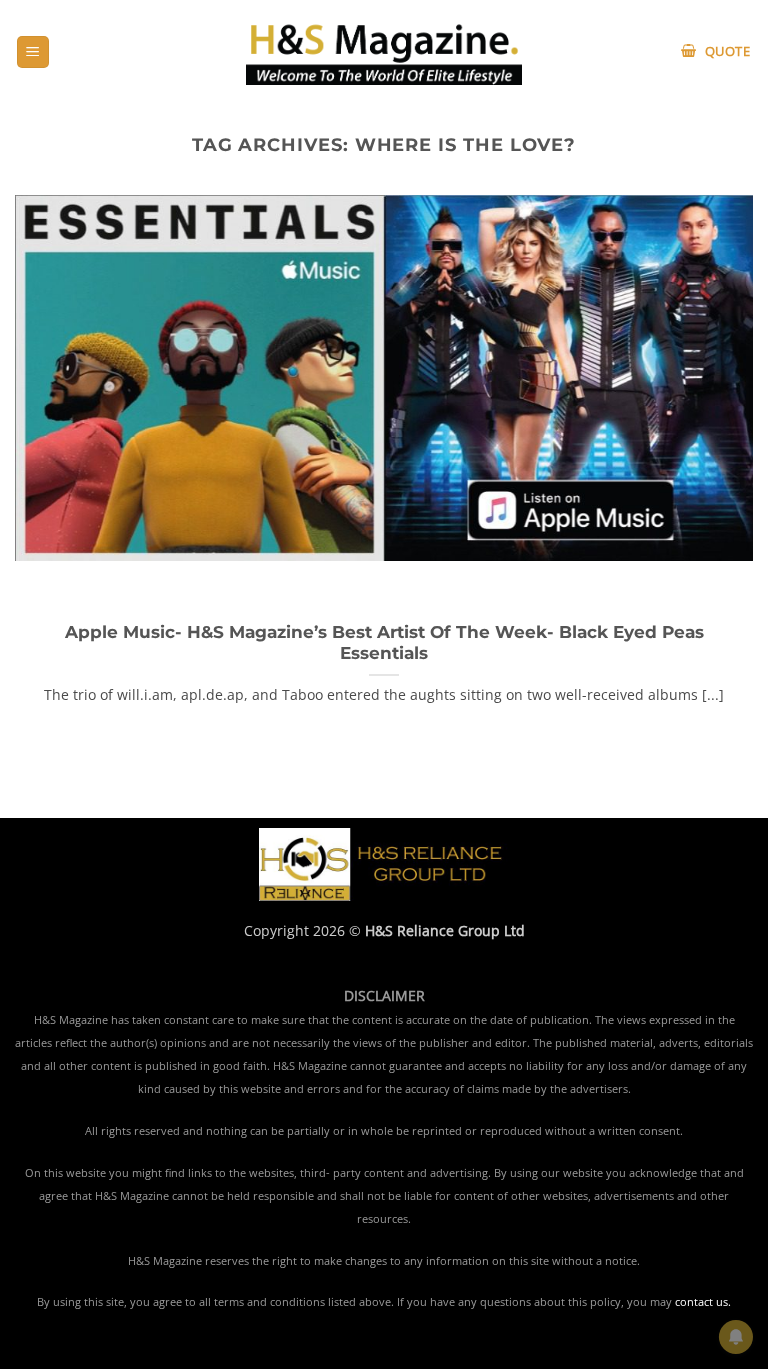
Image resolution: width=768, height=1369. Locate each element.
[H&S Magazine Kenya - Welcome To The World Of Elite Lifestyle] (384, 51)
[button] (33, 52)
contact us (701, 1302)
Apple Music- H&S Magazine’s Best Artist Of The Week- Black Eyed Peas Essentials (384, 643)
